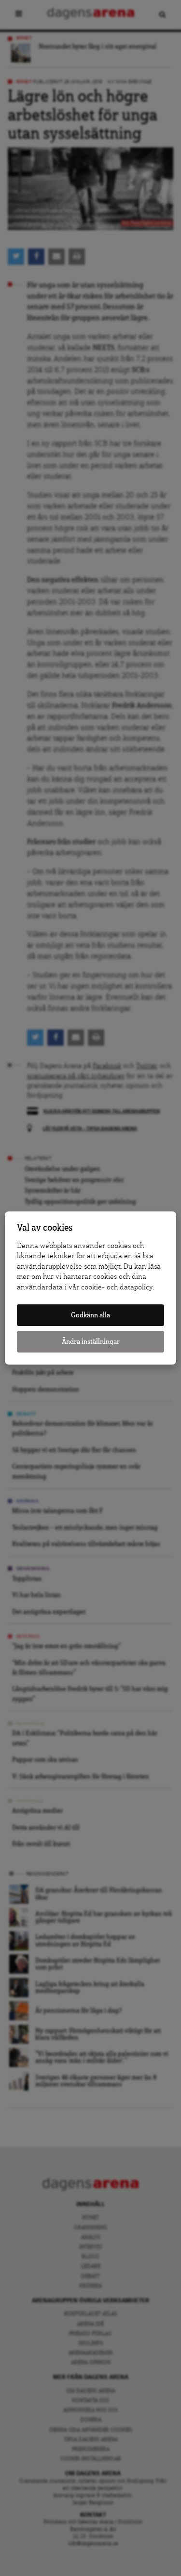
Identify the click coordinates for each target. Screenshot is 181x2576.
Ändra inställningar (91, 1342)
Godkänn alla (90, 1315)
